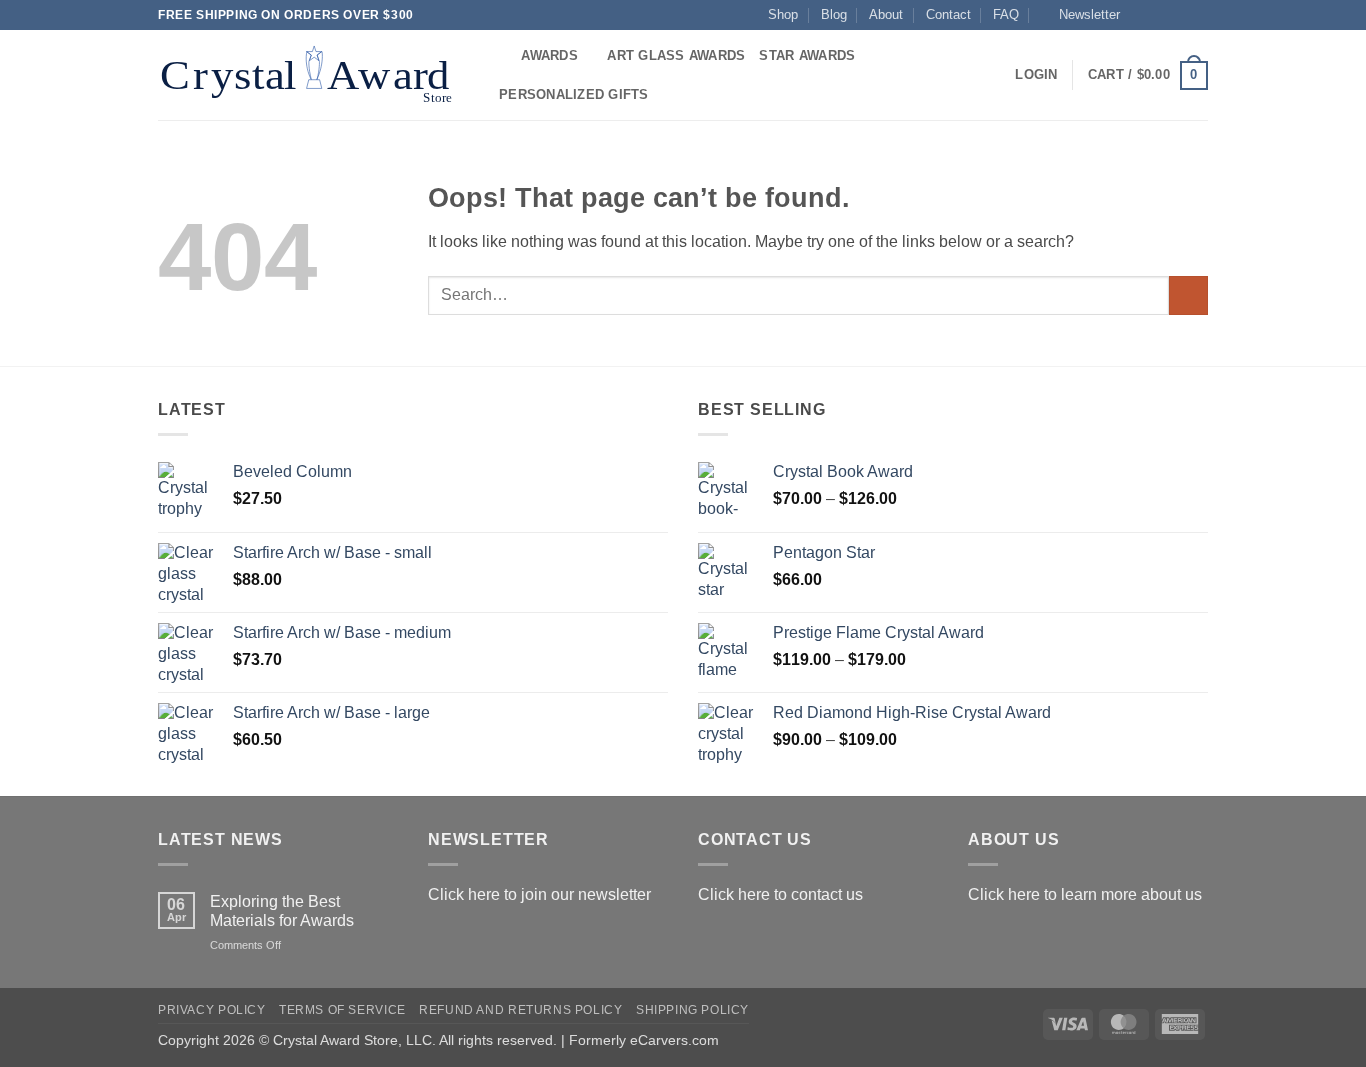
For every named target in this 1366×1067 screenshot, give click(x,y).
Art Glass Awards (676, 55)
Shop (783, 14)
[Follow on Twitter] (1179, 15)
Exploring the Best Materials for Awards (282, 911)
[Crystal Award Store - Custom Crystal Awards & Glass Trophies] (310, 75)
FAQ (1006, 14)
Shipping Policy (692, 1010)
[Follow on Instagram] (1160, 15)
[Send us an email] (1198, 15)
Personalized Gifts (574, 94)
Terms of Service (342, 1010)
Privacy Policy (212, 1010)
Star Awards (807, 55)
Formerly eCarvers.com (644, 1040)
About (886, 14)
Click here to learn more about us (1085, 894)
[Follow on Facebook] (1141, 15)
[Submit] (1188, 295)
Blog (834, 14)
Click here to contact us (780, 894)
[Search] (499, 56)
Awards (549, 55)
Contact (948, 14)
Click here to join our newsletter (539, 894)
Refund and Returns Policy (520, 1010)
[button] (1080, 15)
